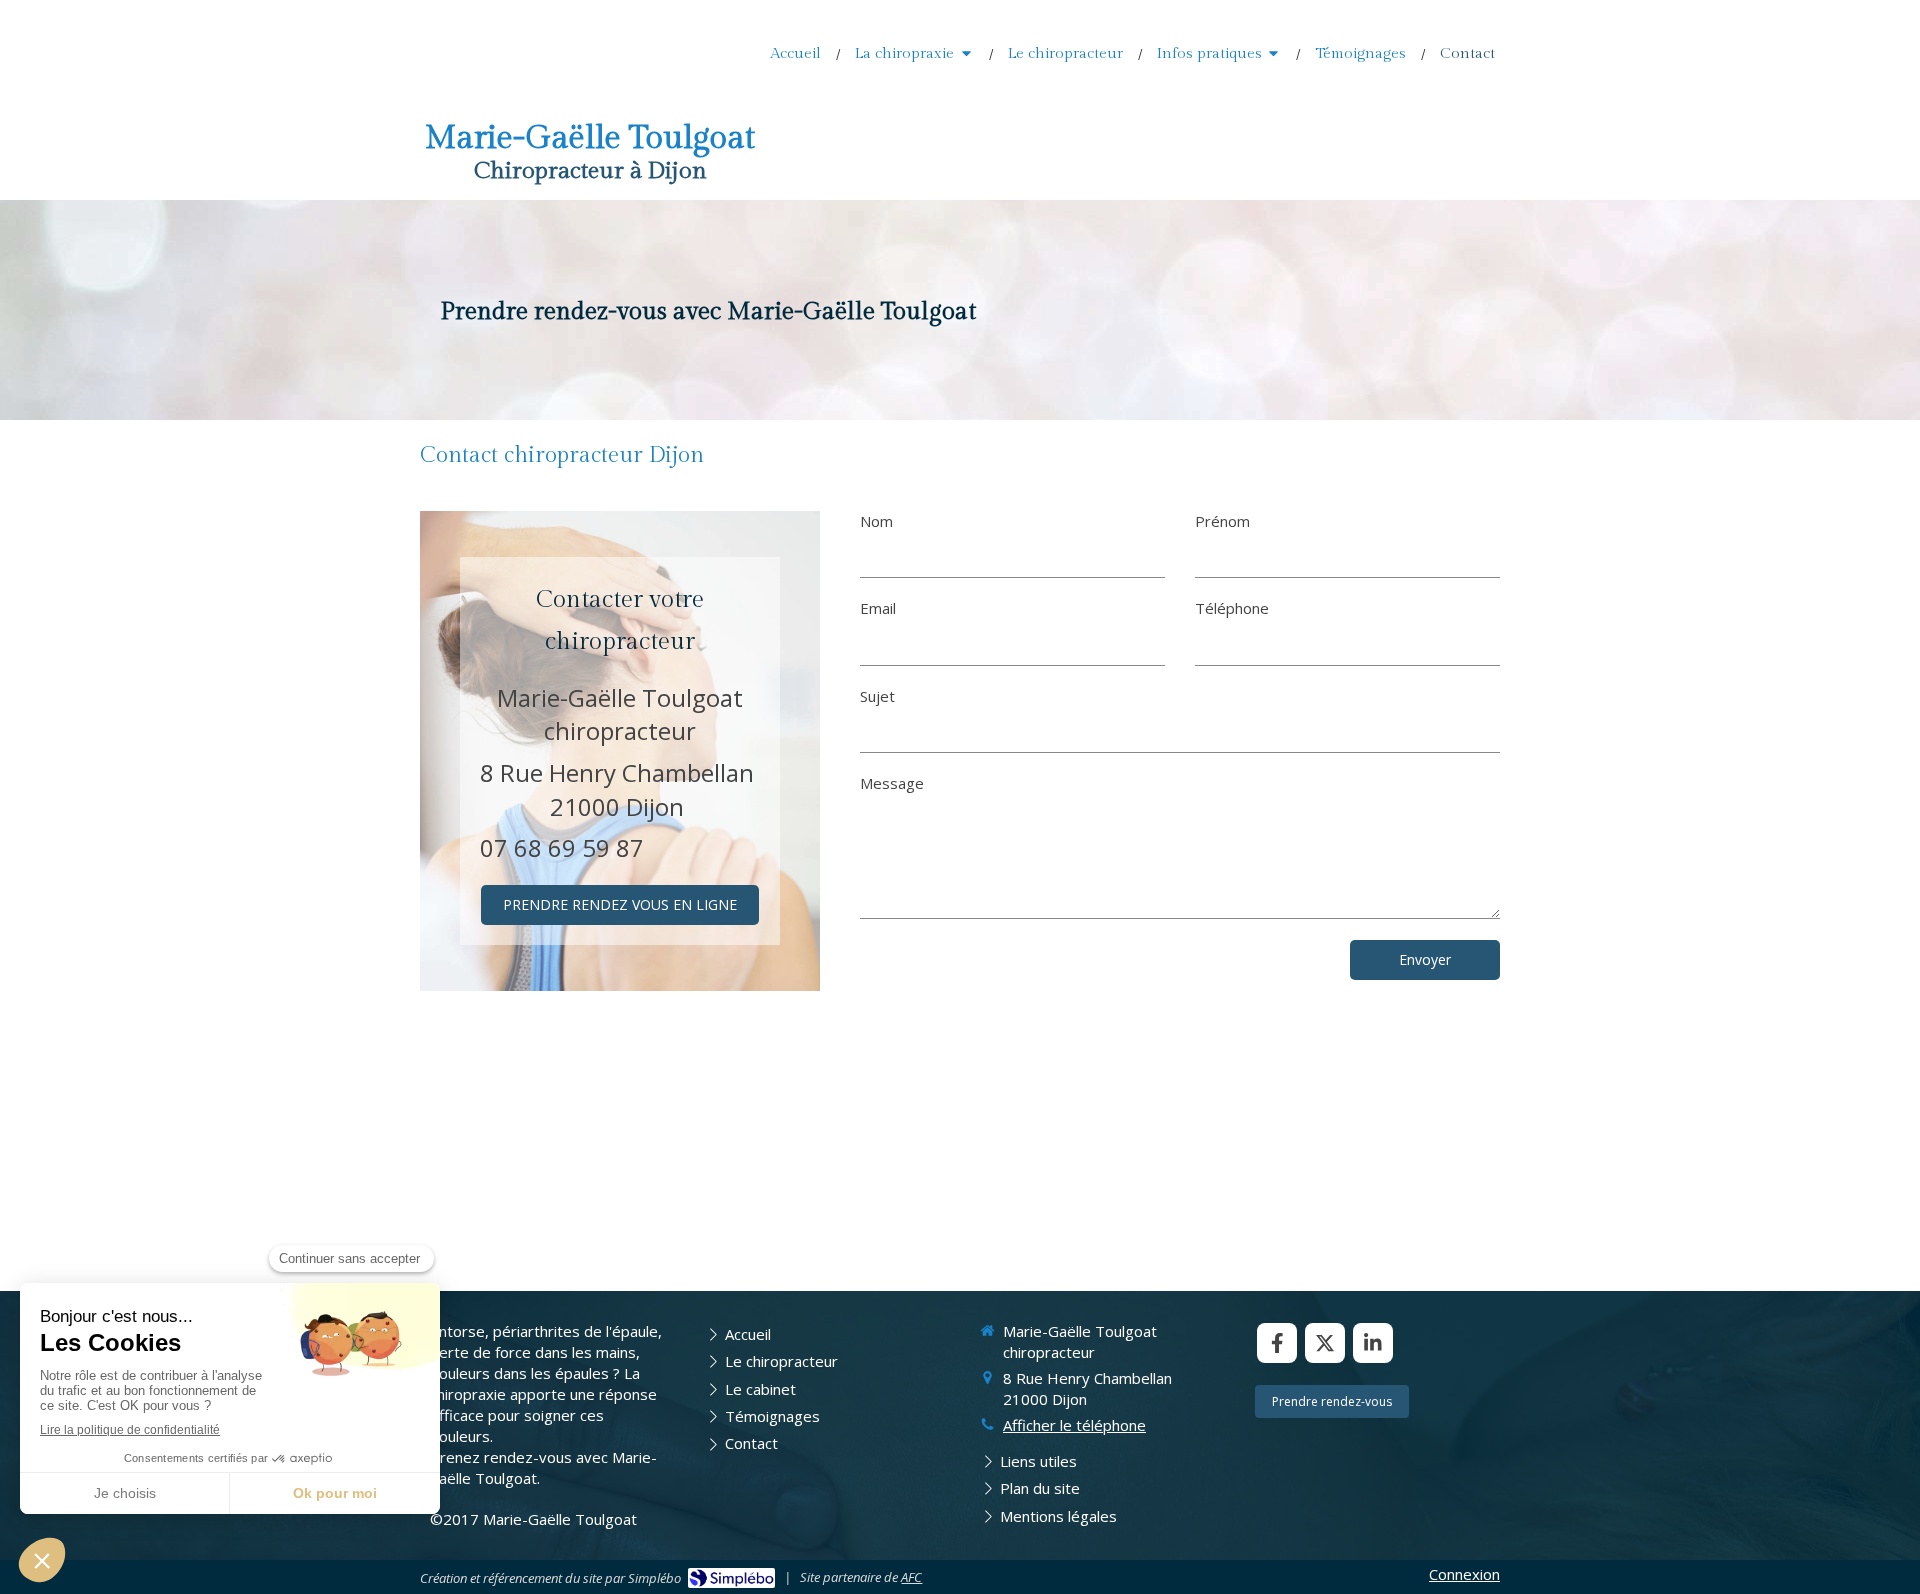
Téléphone (1232, 608)
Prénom (1222, 521)
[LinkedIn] (1373, 1343)
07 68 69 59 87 (562, 847)
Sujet (877, 696)
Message (892, 783)
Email (878, 608)
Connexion (1464, 1574)
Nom (876, 521)
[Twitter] (1325, 1343)
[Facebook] (1277, 1343)
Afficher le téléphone (1074, 1425)
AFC (911, 1577)
